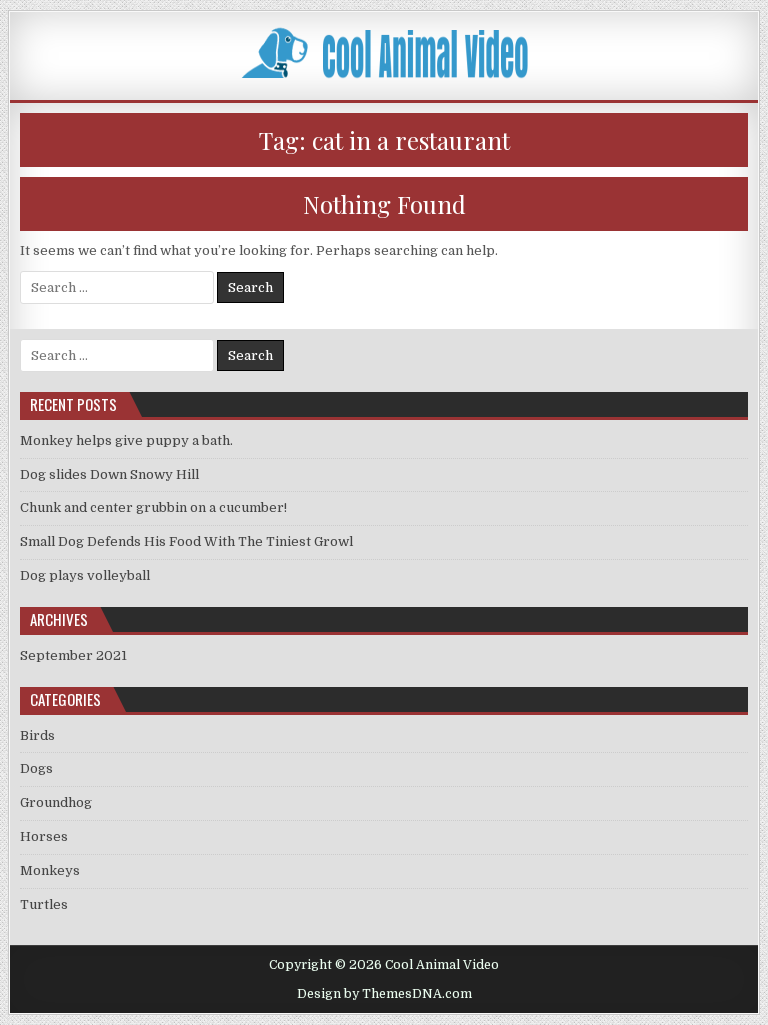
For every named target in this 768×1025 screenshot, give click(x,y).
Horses (44, 836)
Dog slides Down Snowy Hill (109, 474)
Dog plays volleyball (85, 575)
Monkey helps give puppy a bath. (126, 440)
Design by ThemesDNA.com (384, 994)
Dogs (36, 768)
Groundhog (56, 802)
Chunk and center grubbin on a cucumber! (153, 507)
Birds (37, 735)
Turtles (44, 904)
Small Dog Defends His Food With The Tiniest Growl (186, 541)
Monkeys (50, 870)
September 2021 (73, 655)
